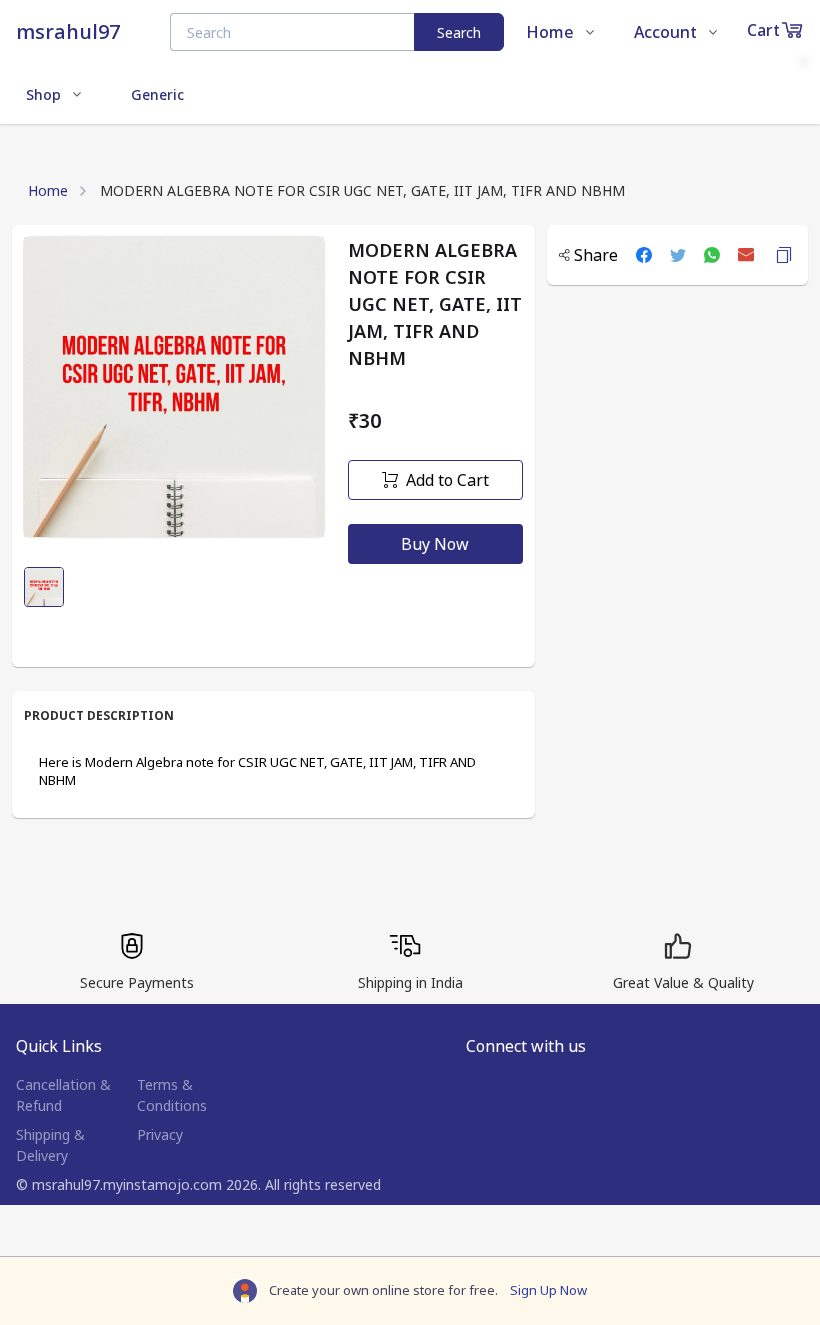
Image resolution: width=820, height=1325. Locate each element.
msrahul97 (68, 31)
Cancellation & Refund (63, 1095)
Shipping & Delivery (50, 1145)
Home (48, 190)
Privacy (160, 1134)
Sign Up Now (548, 1290)
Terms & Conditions (172, 1095)
